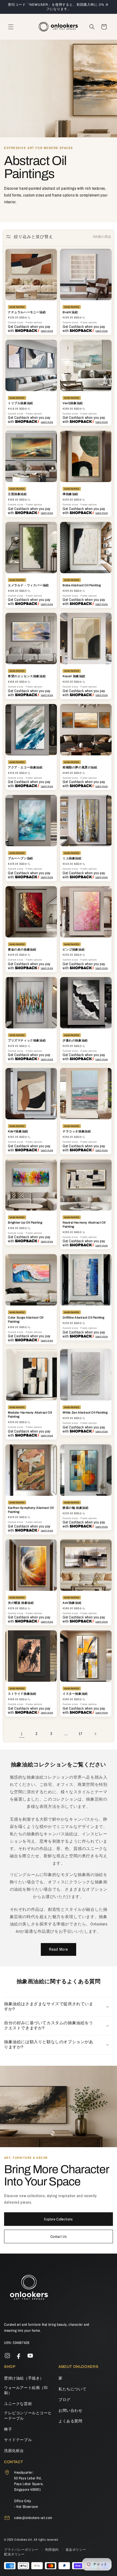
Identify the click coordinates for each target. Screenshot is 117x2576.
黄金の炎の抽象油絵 (22, 949)
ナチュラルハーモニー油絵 (27, 312)
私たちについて (72, 2389)
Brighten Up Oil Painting (25, 1222)
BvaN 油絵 (70, 312)
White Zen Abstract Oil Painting (85, 1412)
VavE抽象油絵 (73, 403)
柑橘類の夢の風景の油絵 (80, 767)
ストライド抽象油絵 (22, 1694)
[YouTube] (30, 2356)
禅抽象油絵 (70, 494)
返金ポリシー (76, 2550)
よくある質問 (70, 2421)
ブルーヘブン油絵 (21, 858)
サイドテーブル (18, 2440)
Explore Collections (58, 2219)
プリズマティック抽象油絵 (27, 1040)
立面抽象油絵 (17, 494)
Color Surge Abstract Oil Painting (26, 1319)
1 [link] (22, 1734)
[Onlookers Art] (29, 2289)
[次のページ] (95, 1734)
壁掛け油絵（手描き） (24, 2378)
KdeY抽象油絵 (18, 1131)
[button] (11, 27)
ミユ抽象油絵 (72, 858)
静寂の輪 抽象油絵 (76, 1508)
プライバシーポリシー (22, 2550)
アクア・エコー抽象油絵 (25, 767)
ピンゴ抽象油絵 (74, 949)
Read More (59, 1949)
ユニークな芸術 (18, 2404)
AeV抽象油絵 (72, 1603)
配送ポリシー (14, 2554)
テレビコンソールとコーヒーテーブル (28, 2416)
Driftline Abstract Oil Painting (84, 1317)
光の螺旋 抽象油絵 (21, 1603)
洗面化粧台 (14, 2451)
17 (80, 1734)
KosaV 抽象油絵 (74, 676)
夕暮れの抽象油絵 (75, 1040)
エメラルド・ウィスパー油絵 (28, 585)
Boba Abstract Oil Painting (82, 585)
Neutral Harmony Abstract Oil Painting (84, 1224)
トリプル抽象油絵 (21, 403)
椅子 (8, 2429)
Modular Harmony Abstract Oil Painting (30, 1414)
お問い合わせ (70, 2410)
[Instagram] (7, 2356)
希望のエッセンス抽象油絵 (27, 676)
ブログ (64, 2400)
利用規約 (53, 2550)
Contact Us (59, 2236)
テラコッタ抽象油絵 (77, 1131)
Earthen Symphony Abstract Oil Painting (31, 1510)
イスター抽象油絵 (75, 1694)
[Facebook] (19, 2356)
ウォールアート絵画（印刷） (26, 2390)
